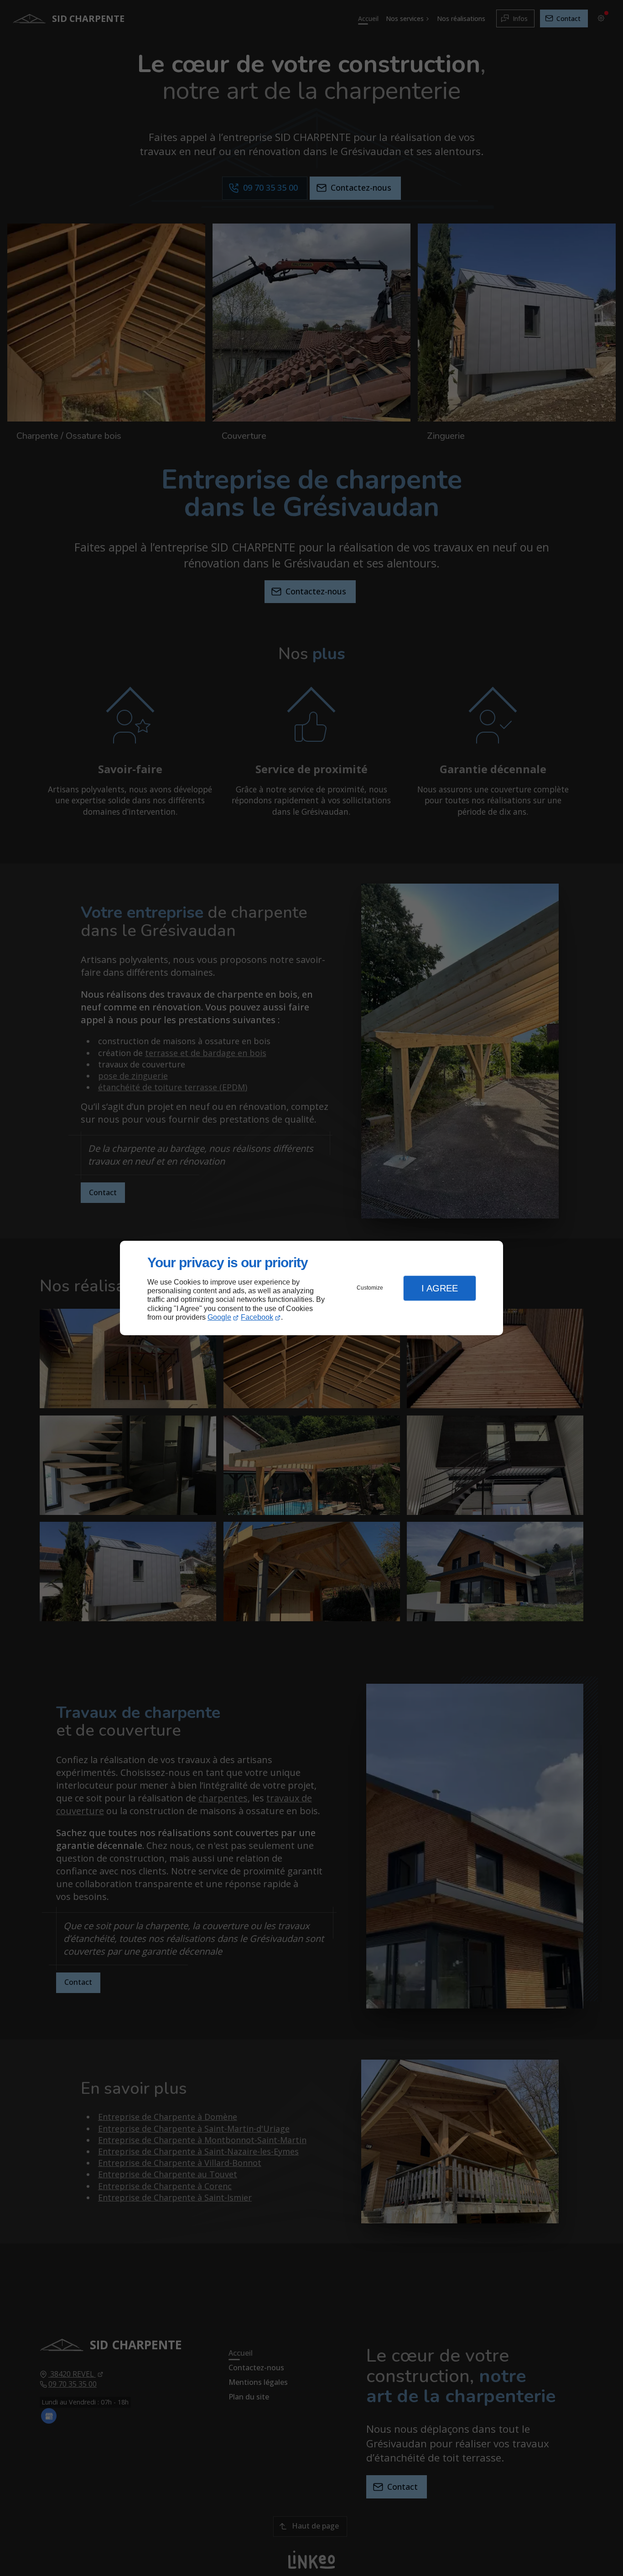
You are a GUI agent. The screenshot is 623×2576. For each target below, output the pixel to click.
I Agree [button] (440, 1288)
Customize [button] (370, 1288)
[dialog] (311, 1288)
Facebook (257, 1317)
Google (219, 1317)
